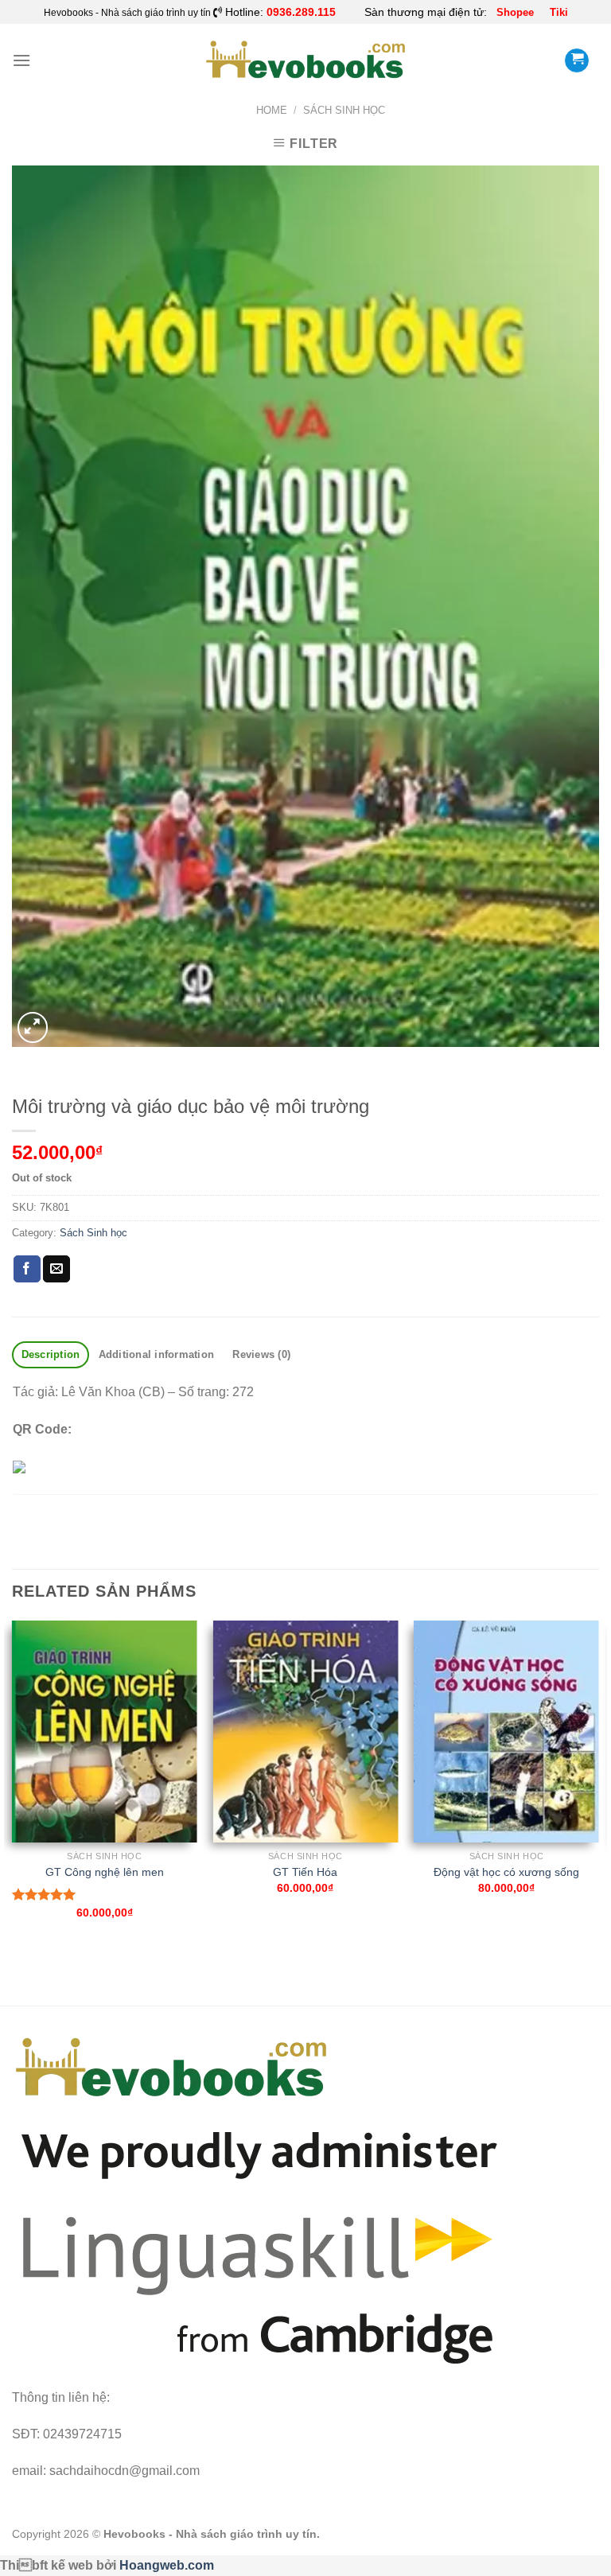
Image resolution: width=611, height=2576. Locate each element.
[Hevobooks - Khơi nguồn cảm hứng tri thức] (306, 60)
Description (51, 1354)
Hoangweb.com (167, 2565)
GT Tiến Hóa (305, 1872)
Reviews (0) (261, 1354)
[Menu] (21, 60)
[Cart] (577, 60)
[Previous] (13, 1784)
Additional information (157, 1354)
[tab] (51, 1355)
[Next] (598, 1784)
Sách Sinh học (344, 110)
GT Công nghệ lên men (105, 1872)
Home (272, 110)
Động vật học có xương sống (506, 1872)
